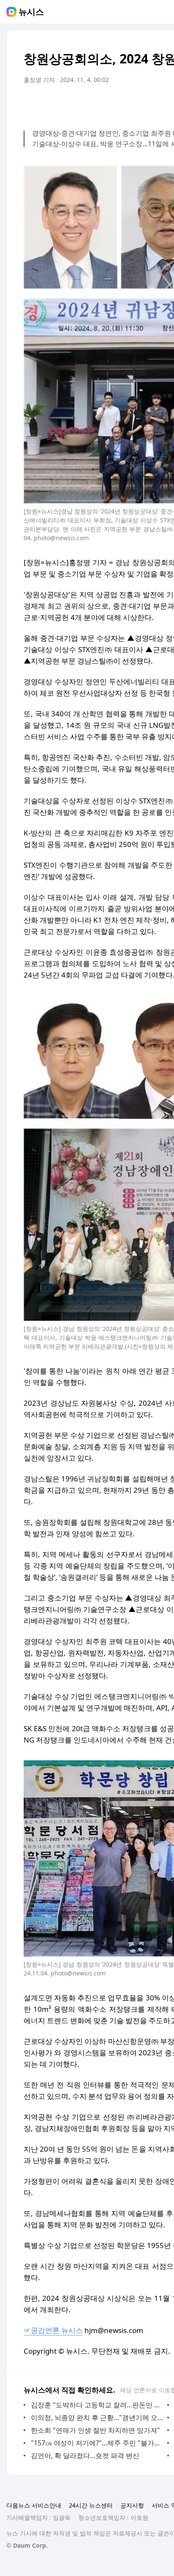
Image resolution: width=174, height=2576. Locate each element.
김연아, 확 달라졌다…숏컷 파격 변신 (85, 2456)
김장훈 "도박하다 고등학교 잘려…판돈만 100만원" (97, 2405)
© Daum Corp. (27, 2545)
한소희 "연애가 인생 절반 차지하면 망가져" (95, 2430)
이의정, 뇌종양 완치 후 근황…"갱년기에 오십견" (97, 2418)
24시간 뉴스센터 (91, 2505)
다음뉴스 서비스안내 (34, 2505)
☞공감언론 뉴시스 (53, 2330)
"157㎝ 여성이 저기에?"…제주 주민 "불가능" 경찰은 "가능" (97, 2443)
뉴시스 (31, 12)
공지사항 (132, 2505)
